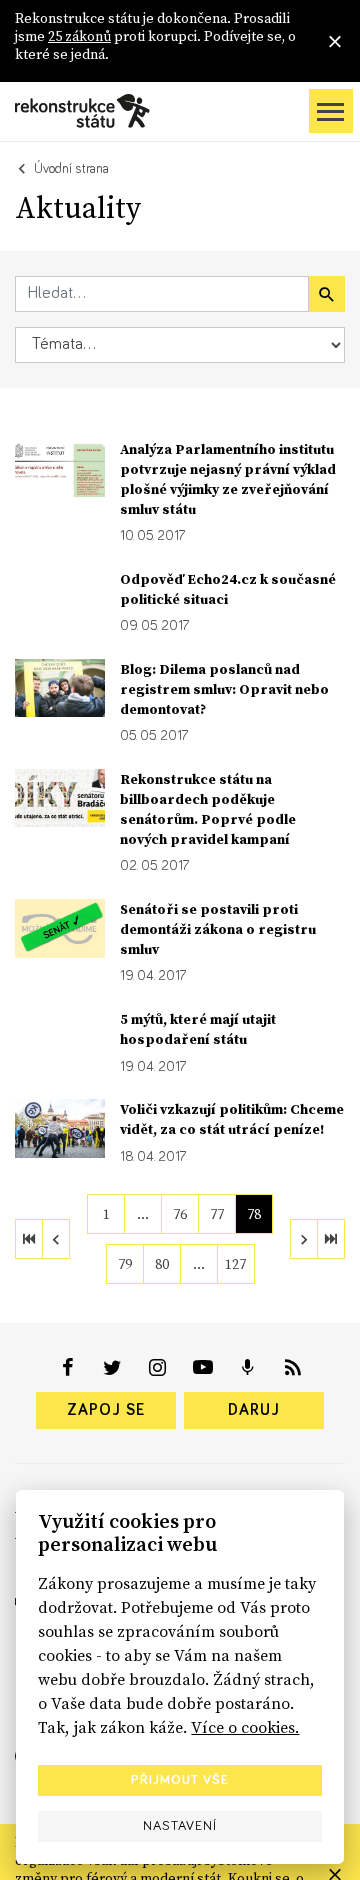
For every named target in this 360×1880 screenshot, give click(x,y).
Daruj (254, 1410)
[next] (304, 1239)
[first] (29, 1239)
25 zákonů (79, 36)
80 (162, 1264)
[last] (331, 1239)
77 (217, 1214)
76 (180, 1214)
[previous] (56, 1239)
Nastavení (180, 1826)
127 (235, 1264)
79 (125, 1264)
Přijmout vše (180, 1780)
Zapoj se (106, 1410)
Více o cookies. (245, 1727)
